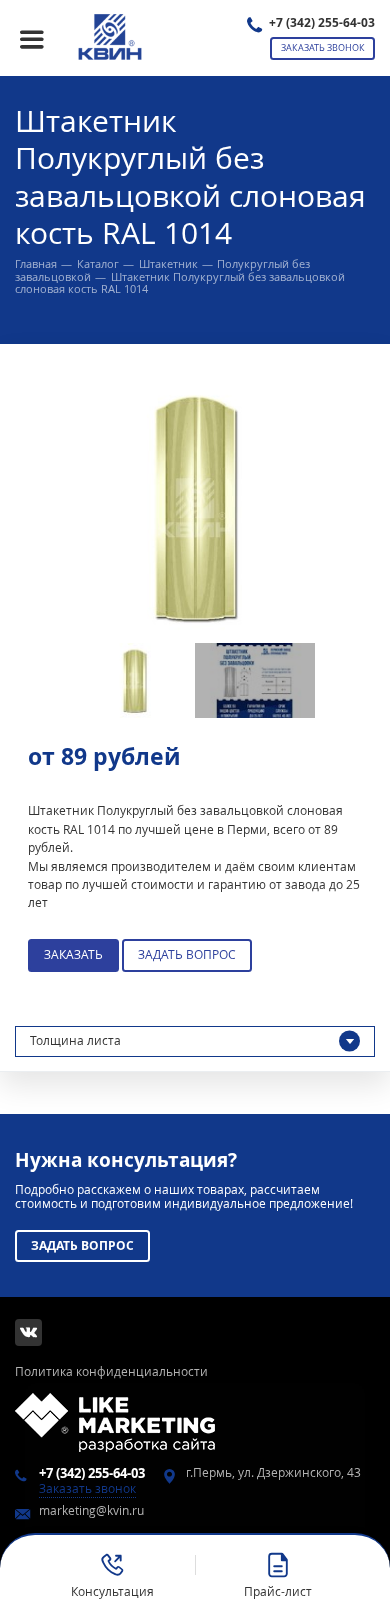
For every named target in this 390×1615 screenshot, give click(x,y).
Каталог (98, 264)
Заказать (73, 954)
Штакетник (168, 264)
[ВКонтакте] (28, 1332)
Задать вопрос (187, 954)
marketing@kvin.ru (91, 1510)
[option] (195, 508)
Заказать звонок (323, 48)
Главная (36, 264)
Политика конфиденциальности (111, 1371)
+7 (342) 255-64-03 (322, 22)
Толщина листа (75, 1040)
